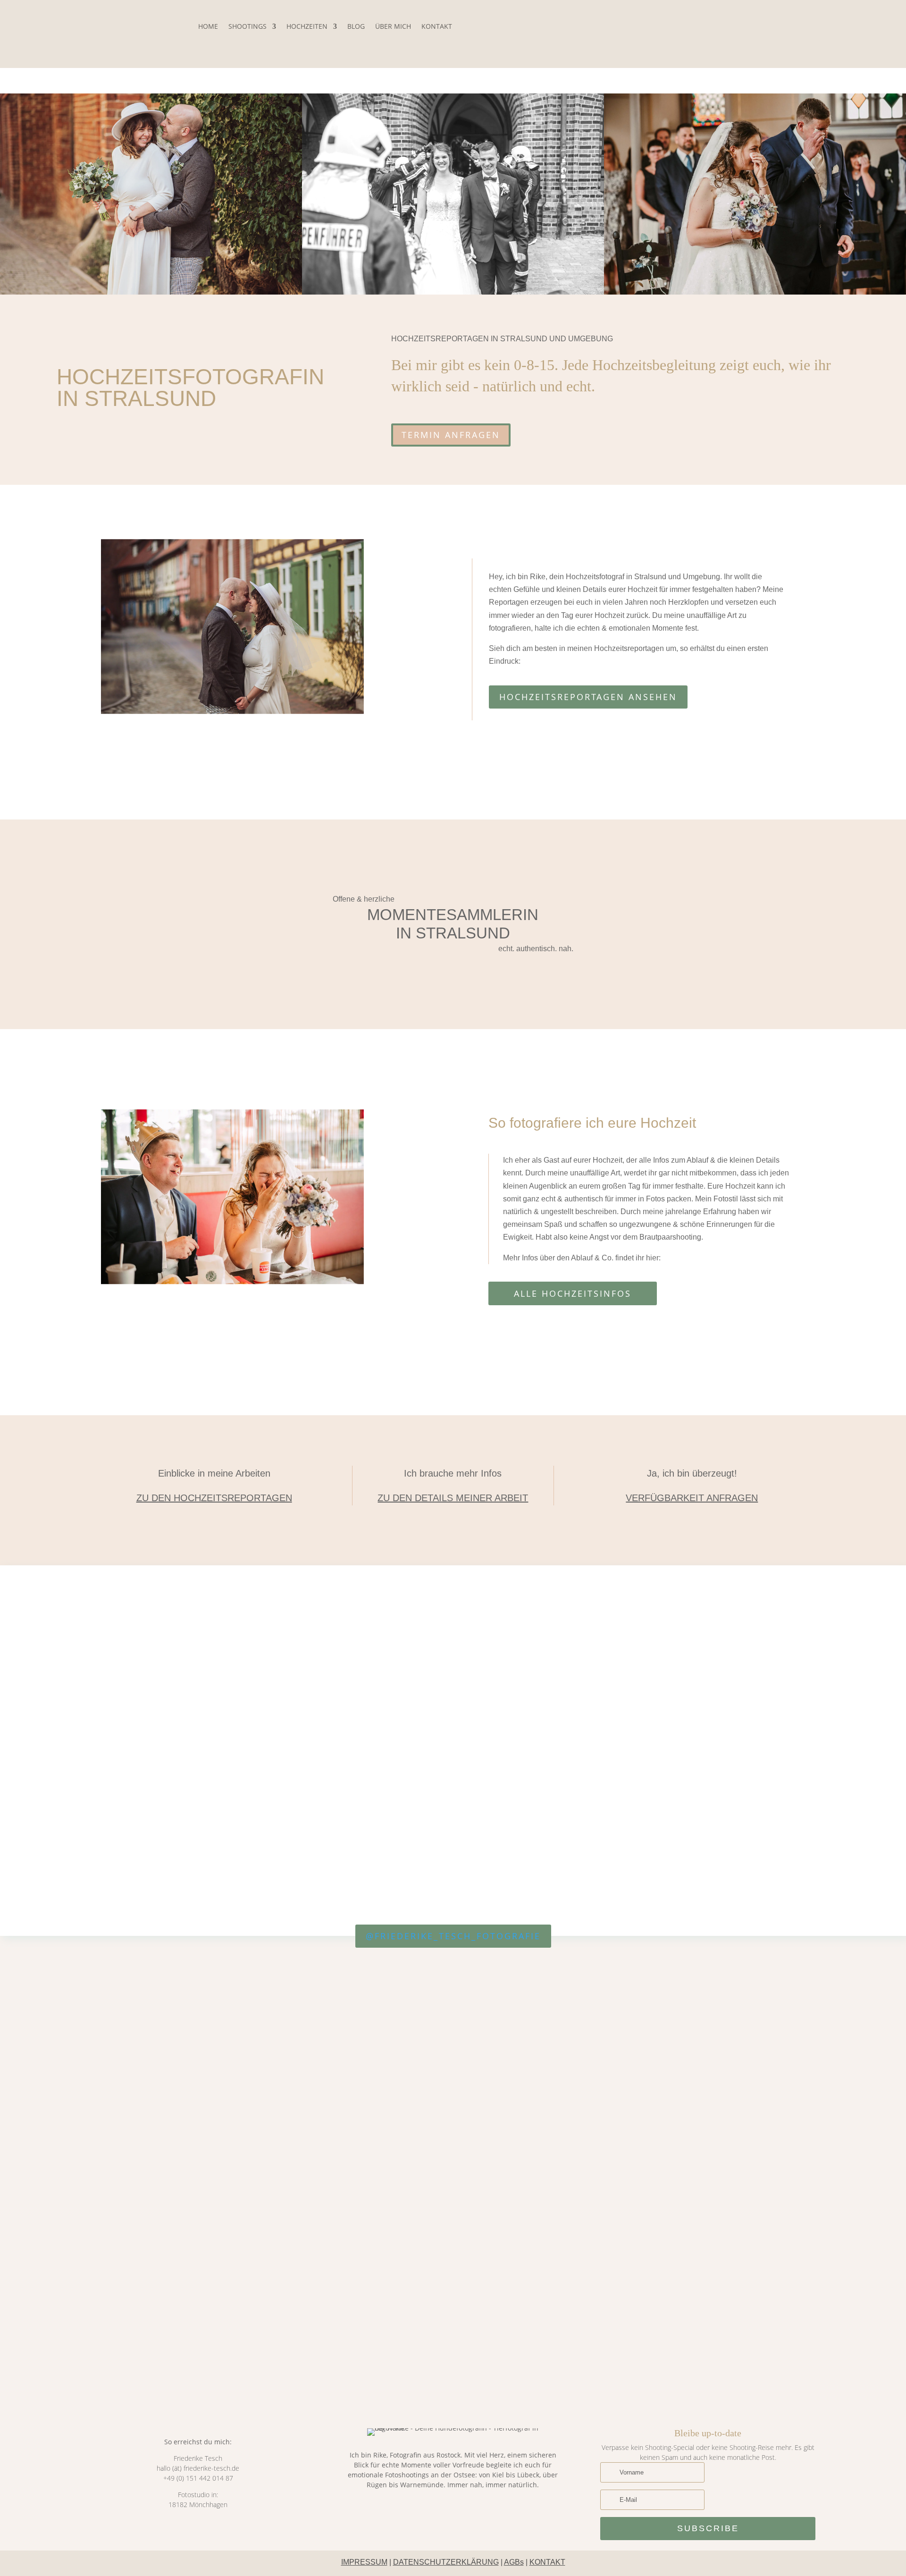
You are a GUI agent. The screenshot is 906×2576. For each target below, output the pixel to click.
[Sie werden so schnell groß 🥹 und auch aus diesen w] (48, 2132)
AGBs (514, 2562)
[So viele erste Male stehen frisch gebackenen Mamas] (655, 2059)
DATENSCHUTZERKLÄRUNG (446, 2562)
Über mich (393, 26)
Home (208, 26)
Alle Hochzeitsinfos (573, 1293)
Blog (356, 26)
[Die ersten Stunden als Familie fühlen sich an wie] (554, 2154)
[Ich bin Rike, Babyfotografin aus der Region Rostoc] (453, 2110)
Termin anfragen (451, 435)
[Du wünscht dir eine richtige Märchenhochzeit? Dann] (858, 2115)
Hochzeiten (307, 26)
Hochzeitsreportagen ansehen (588, 697)
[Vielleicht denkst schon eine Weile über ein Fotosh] (352, 2160)
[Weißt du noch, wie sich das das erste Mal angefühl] (251, 2154)
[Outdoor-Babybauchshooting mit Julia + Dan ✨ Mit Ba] (149, 2031)
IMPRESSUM (364, 2562)
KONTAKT (547, 2562)
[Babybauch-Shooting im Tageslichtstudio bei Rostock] (756, 1969)
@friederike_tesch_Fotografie (453, 1936)
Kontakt (437, 26)
